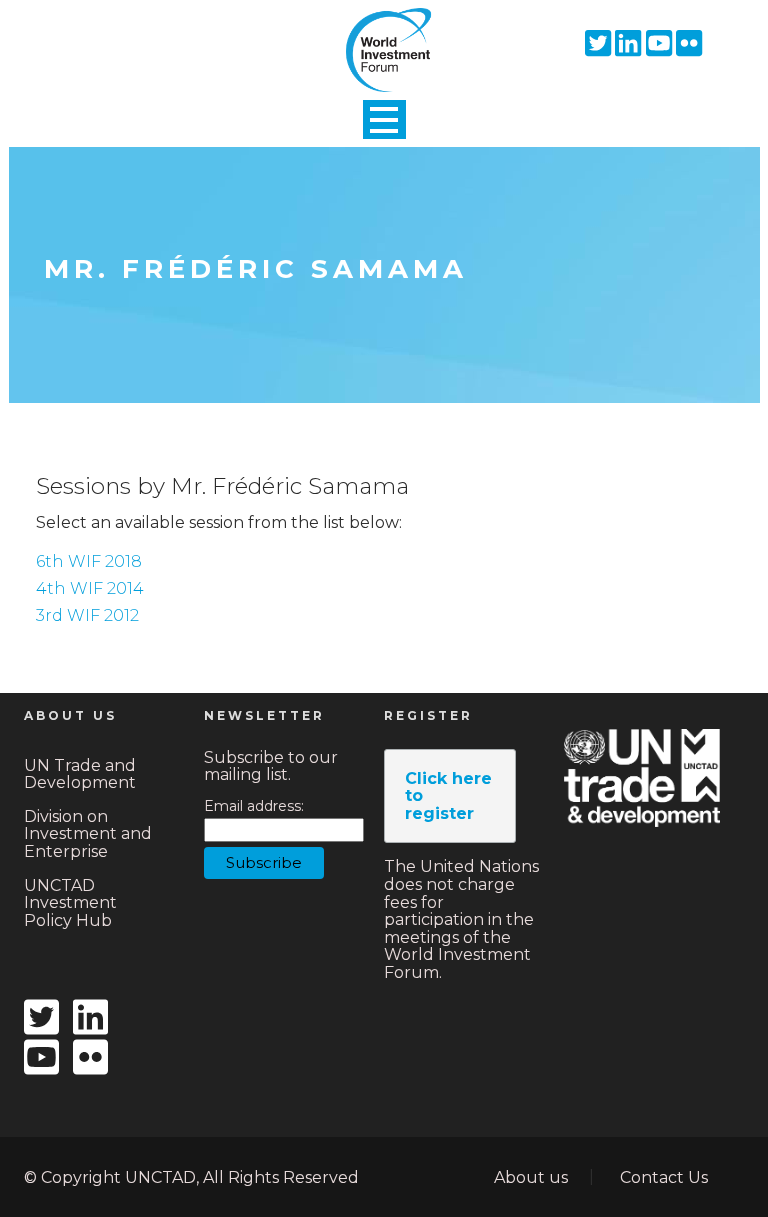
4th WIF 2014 (90, 588)
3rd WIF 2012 (87, 615)
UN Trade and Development (80, 774)
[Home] (384, 33)
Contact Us (664, 1177)
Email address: (254, 806)
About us (531, 1177)
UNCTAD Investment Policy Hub (70, 903)
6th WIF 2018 (89, 561)
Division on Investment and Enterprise (88, 834)
